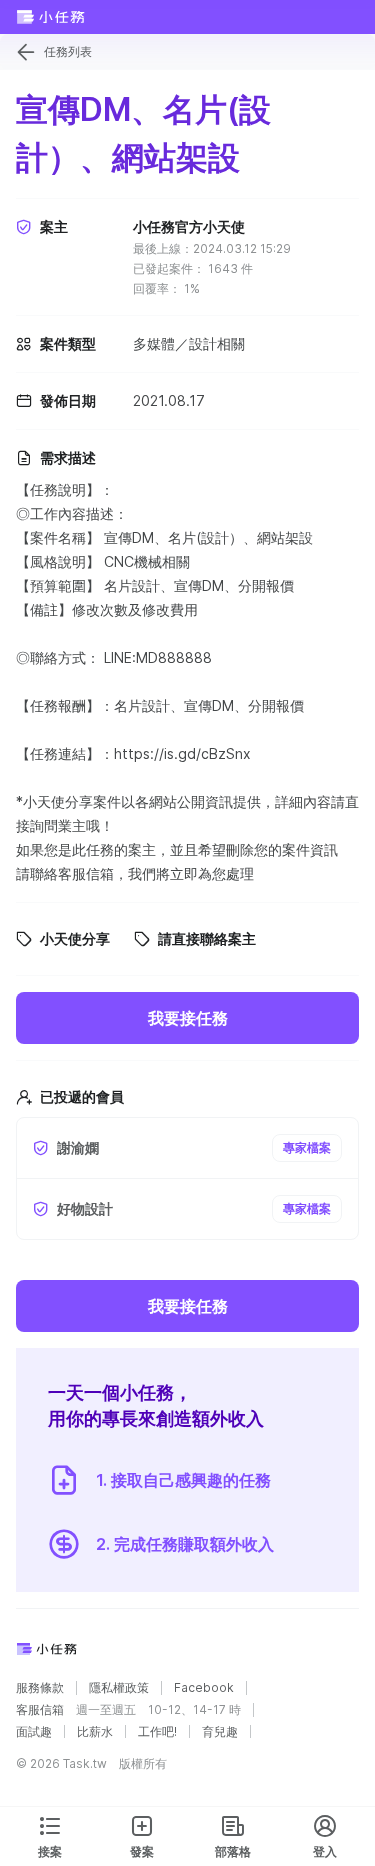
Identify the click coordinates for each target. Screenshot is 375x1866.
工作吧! (157, 1732)
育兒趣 (220, 1732)
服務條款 (40, 1688)
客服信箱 (40, 1710)
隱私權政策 (119, 1688)
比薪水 (95, 1732)
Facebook (204, 1688)
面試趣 (34, 1732)
